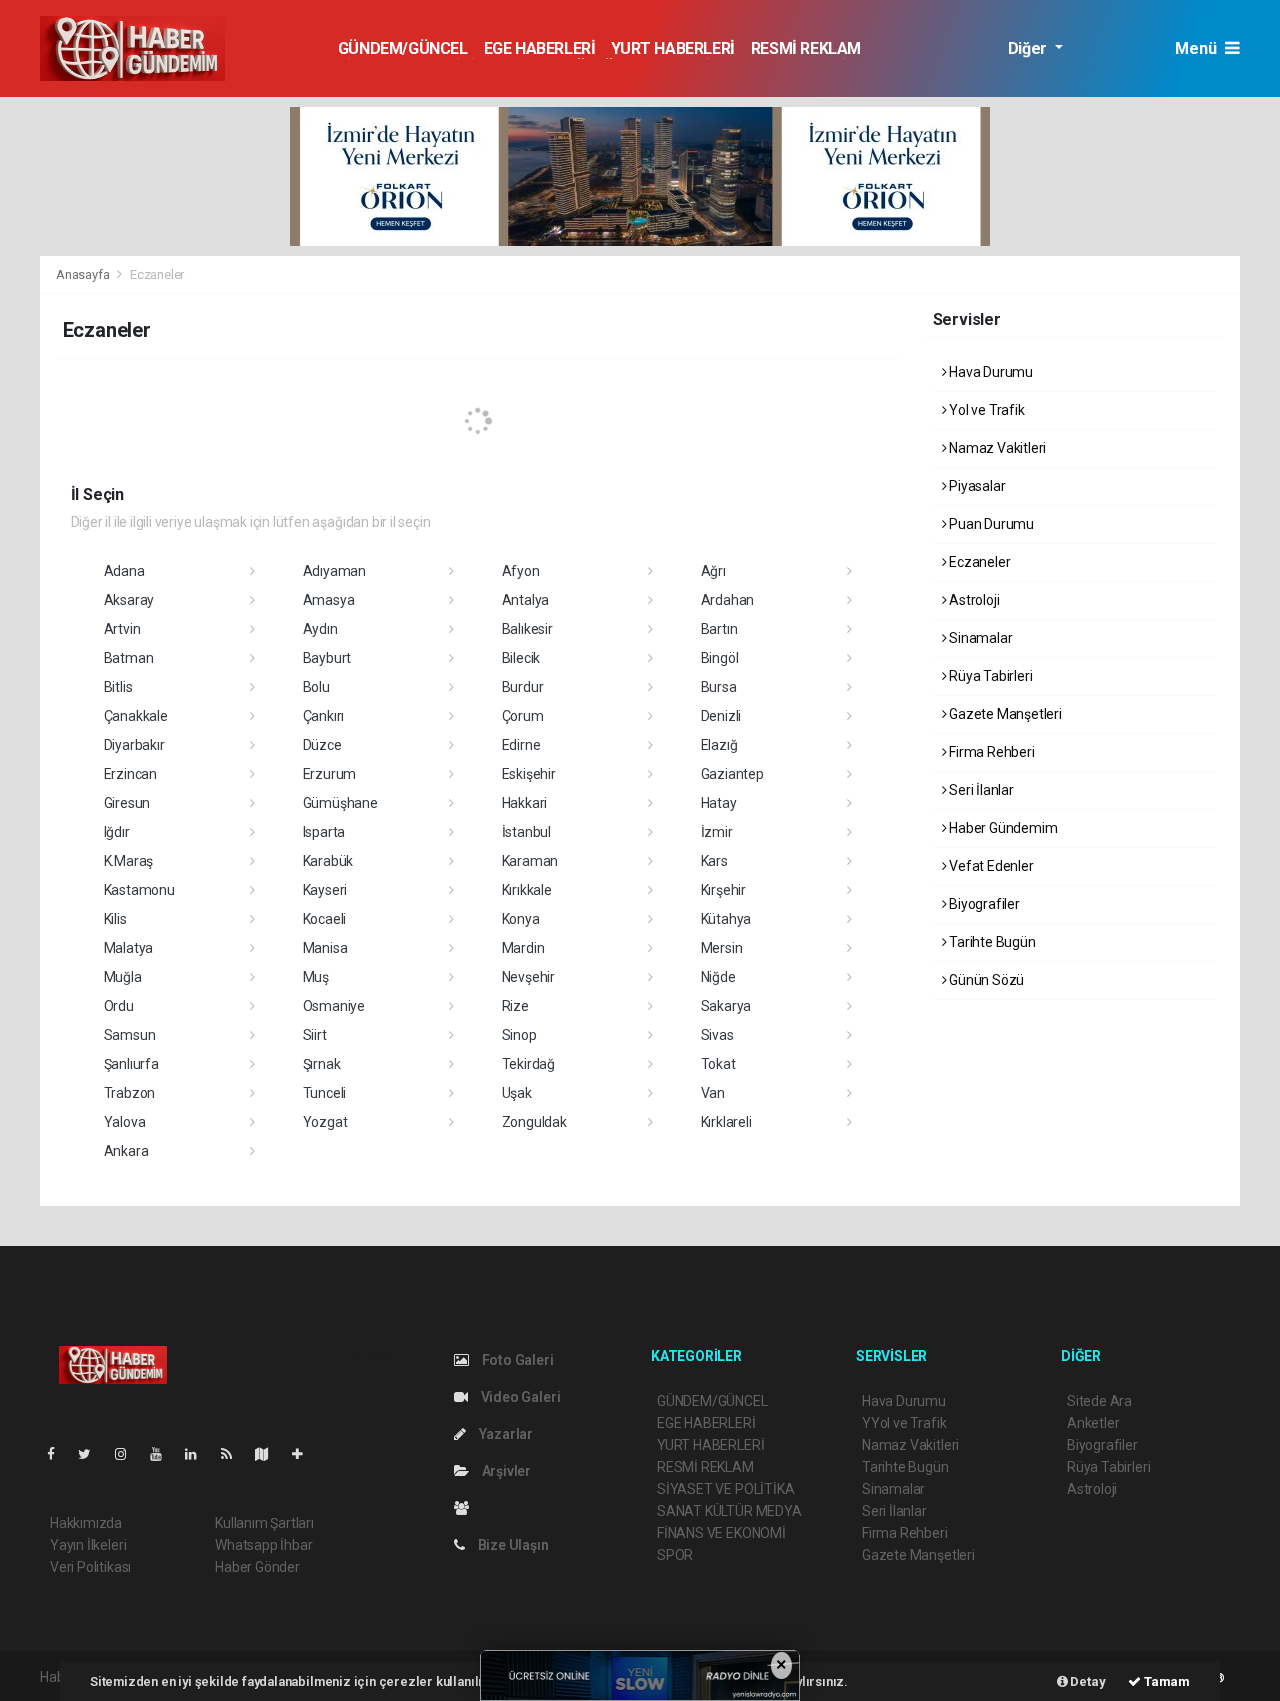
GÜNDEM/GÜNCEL (403, 48)
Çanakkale (136, 716)
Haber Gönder (257, 1567)
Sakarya (726, 1006)
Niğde (718, 977)
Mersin (722, 948)
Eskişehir (529, 774)
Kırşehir (723, 890)
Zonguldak (534, 1122)
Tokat (718, 1064)
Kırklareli (726, 1122)
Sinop (519, 1035)
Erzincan (130, 774)
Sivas (717, 1035)
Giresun (127, 803)
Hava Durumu (989, 372)
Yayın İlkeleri (88, 1545)
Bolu (316, 687)
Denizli (721, 716)
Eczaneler (978, 562)
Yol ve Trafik (985, 410)
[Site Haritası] (270, 1454)
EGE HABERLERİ (540, 48)
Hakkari (525, 803)
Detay (1087, 1681)
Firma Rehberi (990, 752)
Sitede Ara (1099, 1401)
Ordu (119, 1006)
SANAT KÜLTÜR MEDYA (729, 1511)
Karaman (530, 861)
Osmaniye (334, 1006)
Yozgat (325, 1122)
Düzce (322, 745)
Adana (124, 571)
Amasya (329, 600)
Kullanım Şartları (264, 1523)
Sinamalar (979, 638)
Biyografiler (983, 904)
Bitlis (118, 687)
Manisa (325, 948)
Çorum (523, 716)
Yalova (125, 1122)
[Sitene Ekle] (305, 1454)
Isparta (324, 832)
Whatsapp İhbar (263, 1545)
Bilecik (521, 658)
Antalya (526, 600)
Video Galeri (519, 1397)
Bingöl (720, 658)
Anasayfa (84, 274)
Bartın (719, 629)
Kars (714, 861)
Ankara (126, 1151)
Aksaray (129, 600)
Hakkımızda (86, 1523)
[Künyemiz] (466, 1508)
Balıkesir (527, 629)
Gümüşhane (340, 803)
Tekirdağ (528, 1064)
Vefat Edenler (989, 866)
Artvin (122, 629)
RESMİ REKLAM (806, 48)
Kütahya (726, 919)
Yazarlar (504, 1434)
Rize (515, 1006)
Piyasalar (975, 486)
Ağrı (713, 571)
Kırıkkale (527, 890)
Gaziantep (732, 774)
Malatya (129, 948)
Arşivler (505, 1471)
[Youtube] (164, 1454)
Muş (316, 977)
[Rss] (234, 1454)
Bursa (719, 687)
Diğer (1029, 48)
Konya (521, 919)
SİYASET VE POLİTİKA (725, 1489)
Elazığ (719, 745)
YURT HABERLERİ (672, 48)
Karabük (328, 861)
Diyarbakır (134, 745)
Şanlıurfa (131, 1064)
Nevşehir (528, 977)
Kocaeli (325, 919)
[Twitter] (92, 1454)
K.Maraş (129, 861)
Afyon (521, 571)
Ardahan (728, 600)
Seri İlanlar (980, 790)
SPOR (675, 1555)
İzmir (717, 832)
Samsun (130, 1035)
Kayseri (325, 890)
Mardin (523, 948)
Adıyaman (334, 571)
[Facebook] (59, 1454)
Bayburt (327, 658)
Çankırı (324, 716)
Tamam (1165, 1681)
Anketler (1093, 1423)
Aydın (320, 629)
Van (713, 1093)
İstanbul (526, 832)
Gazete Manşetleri (1004, 714)
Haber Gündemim (1001, 828)
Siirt (315, 1035)
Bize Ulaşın (512, 1545)
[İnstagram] (129, 1454)
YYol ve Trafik (904, 1423)
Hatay (719, 803)
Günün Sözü (985, 980)
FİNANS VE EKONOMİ (721, 1533)
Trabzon (130, 1093)
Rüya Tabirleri (989, 676)
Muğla (123, 977)
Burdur (523, 687)
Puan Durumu (990, 524)
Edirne (521, 745)
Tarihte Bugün (990, 942)
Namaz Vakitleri (996, 448)
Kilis (115, 919)
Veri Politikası (90, 1567)
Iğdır (117, 832)
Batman (129, 658)
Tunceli (325, 1093)
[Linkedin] (199, 1454)
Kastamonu (139, 890)
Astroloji (972, 600)
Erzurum (330, 774)
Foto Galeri (516, 1360)
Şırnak (322, 1064)
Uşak (517, 1093)
